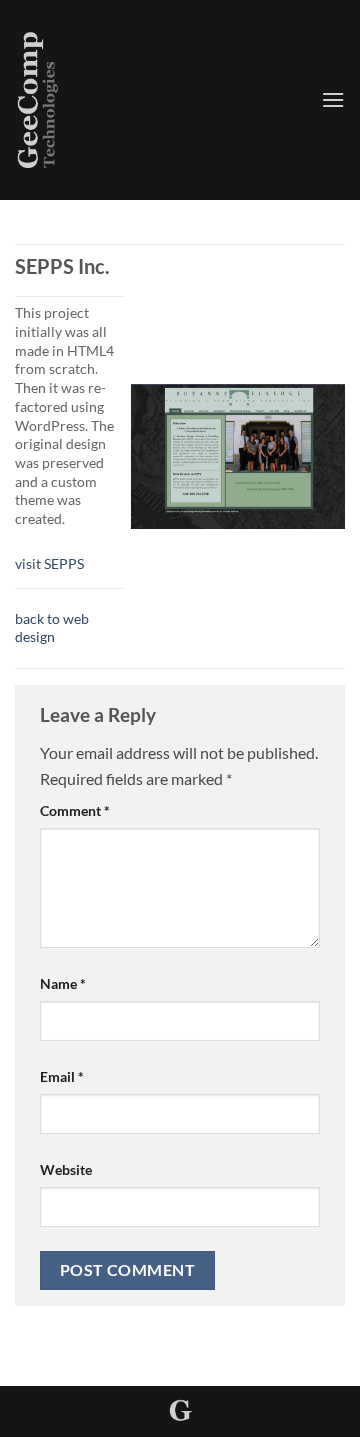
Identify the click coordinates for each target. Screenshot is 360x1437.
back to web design (52, 628)
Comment (75, 810)
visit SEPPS (49, 563)
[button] (333, 99)
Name (63, 983)
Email (62, 1076)
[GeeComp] (160, 100)
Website (66, 1169)
